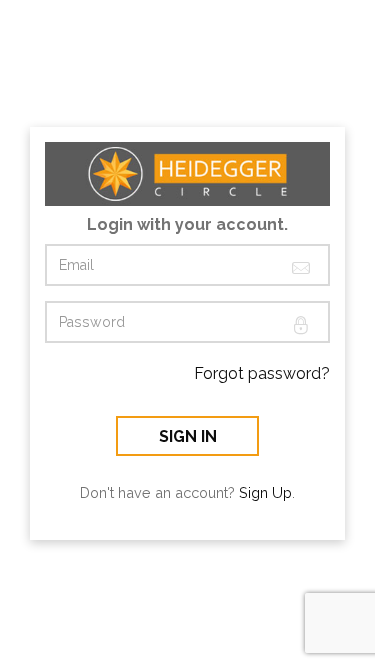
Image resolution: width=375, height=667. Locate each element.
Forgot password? (262, 373)
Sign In (188, 436)
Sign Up (265, 492)
